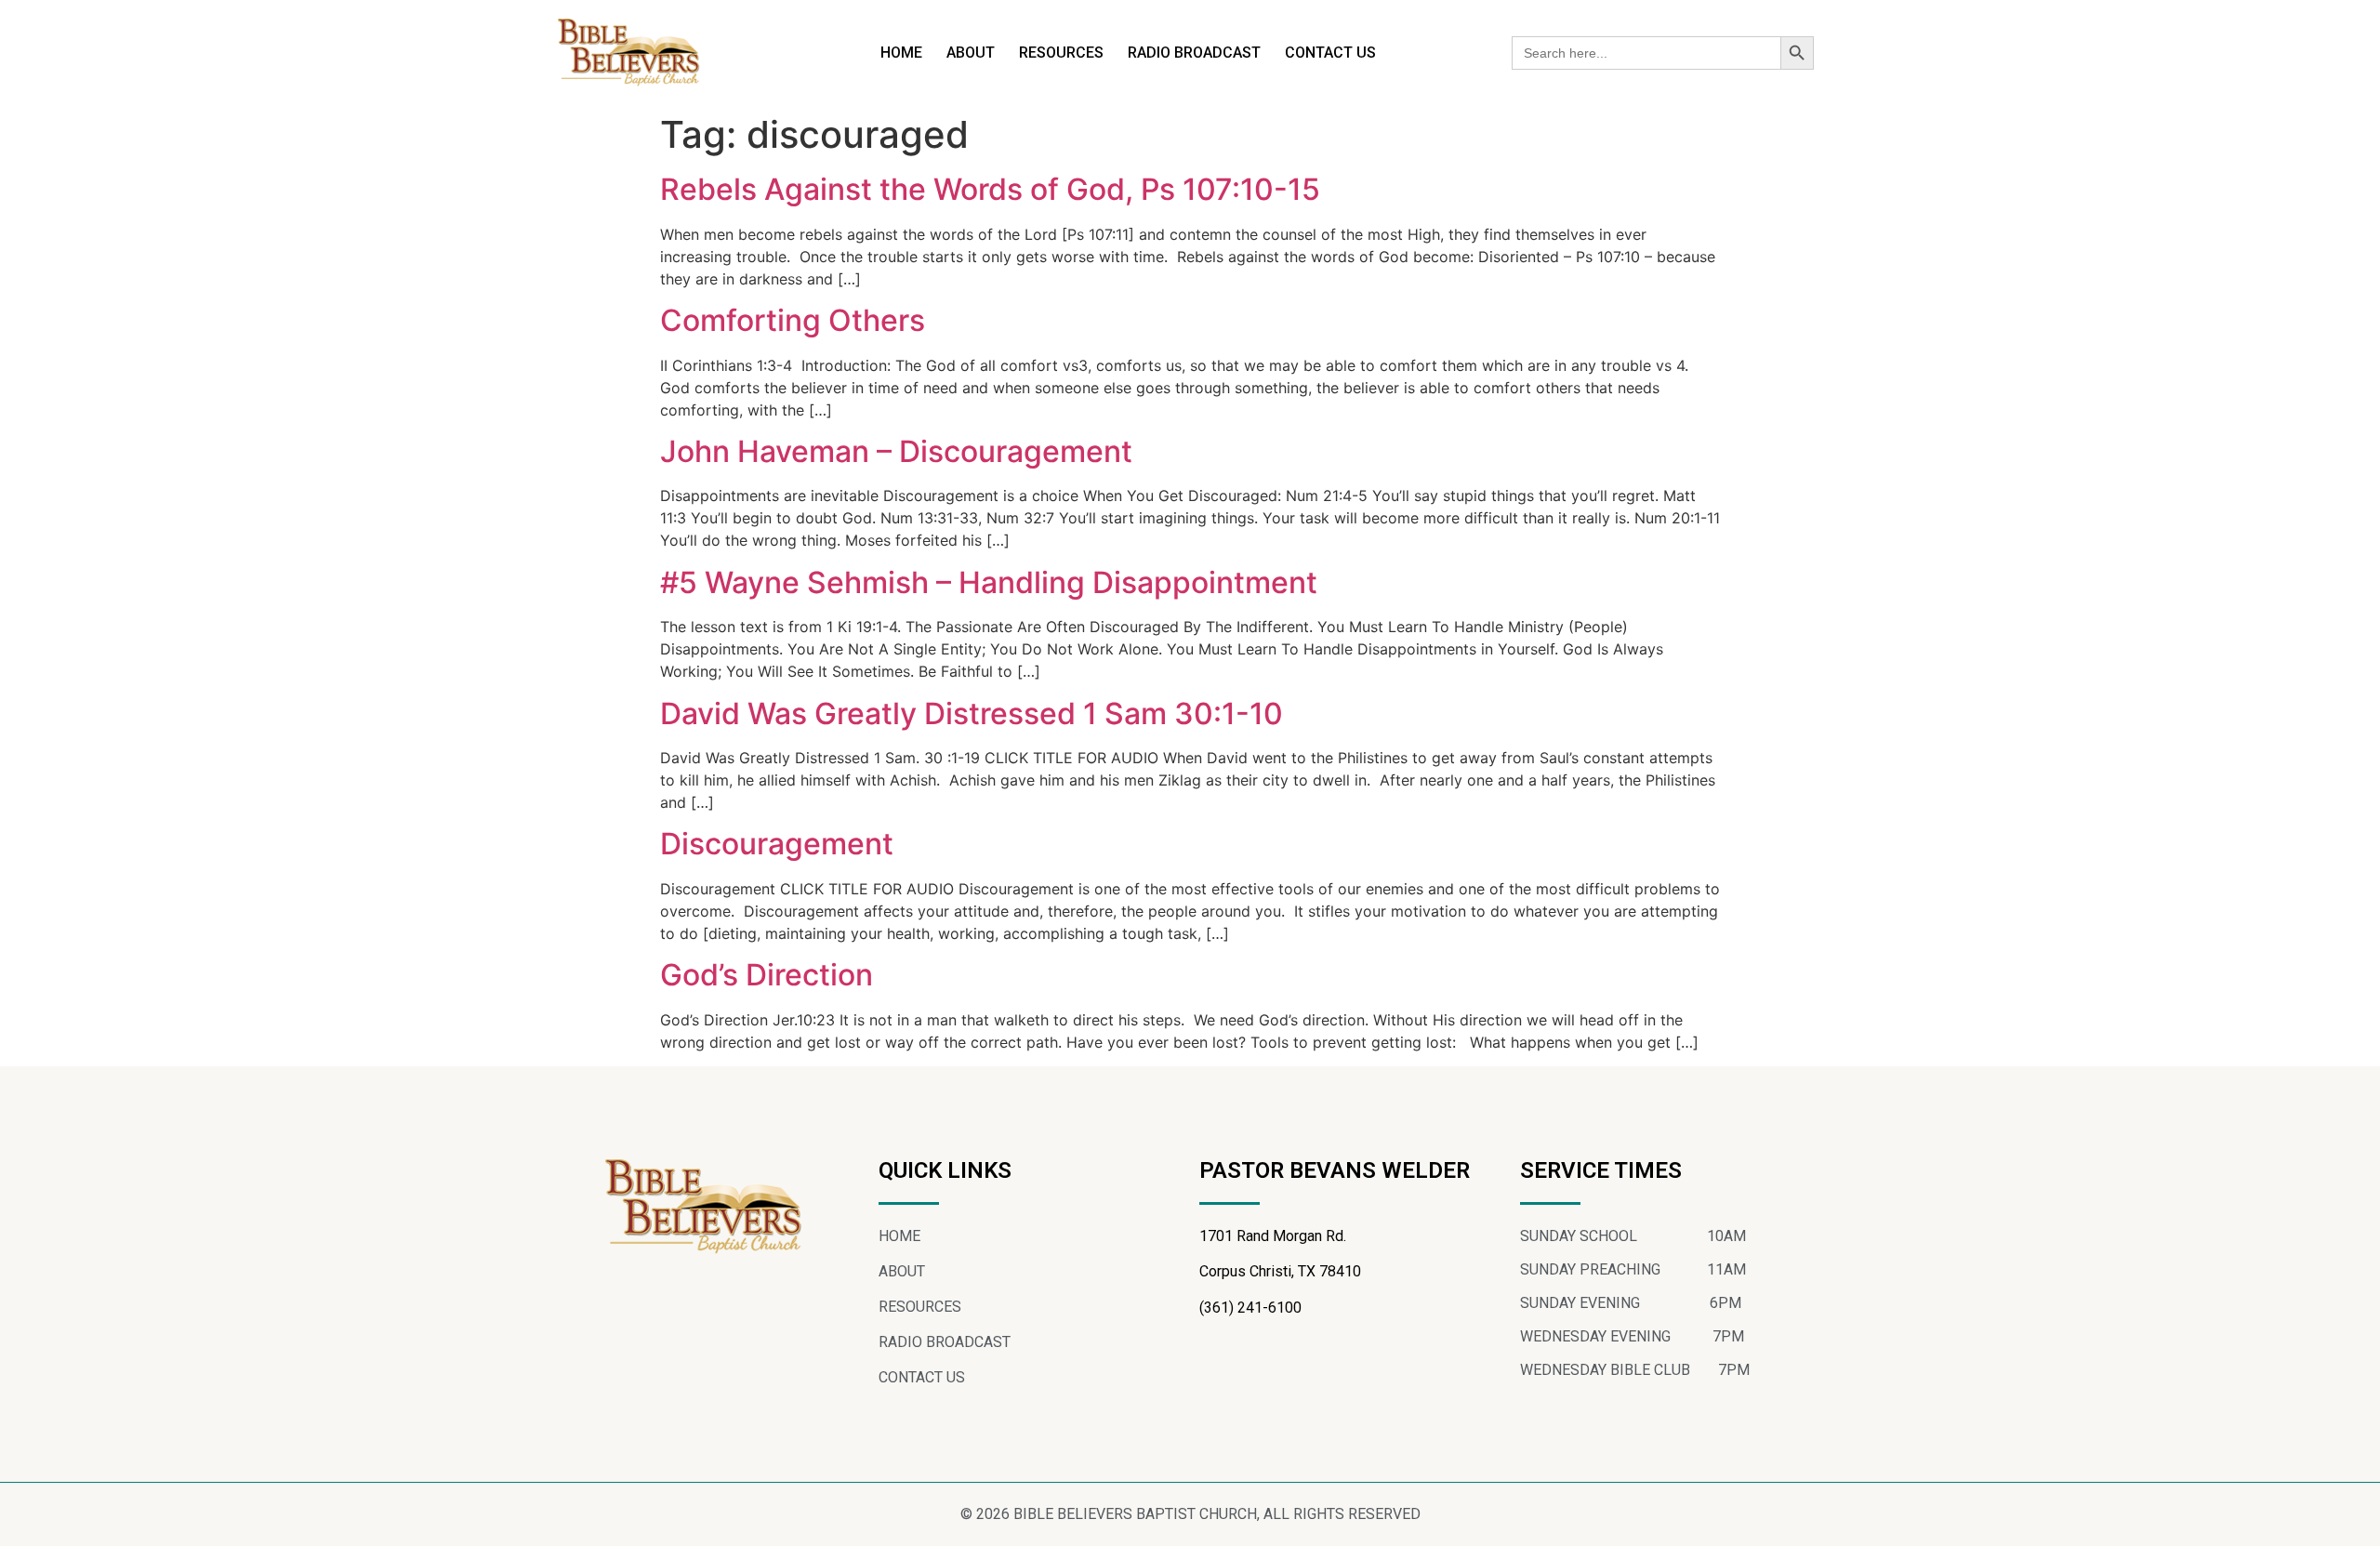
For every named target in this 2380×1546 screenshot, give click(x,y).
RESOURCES (1061, 53)
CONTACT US (1330, 53)
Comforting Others (793, 320)
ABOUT (971, 53)
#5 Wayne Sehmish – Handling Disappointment (989, 582)
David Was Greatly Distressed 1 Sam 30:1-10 (972, 714)
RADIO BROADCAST (1194, 53)
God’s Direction (767, 975)
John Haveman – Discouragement (896, 451)
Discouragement (777, 844)
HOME (901, 53)
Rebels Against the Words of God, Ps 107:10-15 (990, 189)
